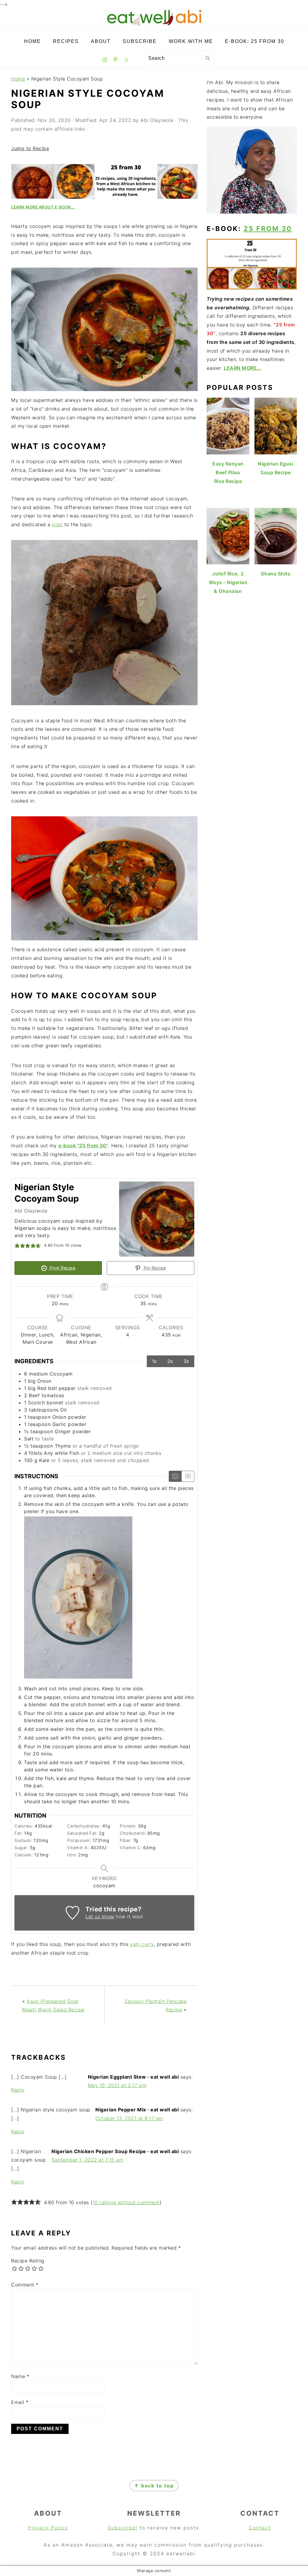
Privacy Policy (48, 2528)
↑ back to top (154, 2486)
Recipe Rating (28, 2261)
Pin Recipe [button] (154, 1268)
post (57, 524)
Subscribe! (123, 2528)
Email (20, 2402)
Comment (25, 2285)
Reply (18, 2090)
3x (186, 1361)
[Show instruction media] (175, 1476)
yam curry (142, 1944)
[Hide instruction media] (188, 1476)
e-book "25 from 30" (83, 1145)
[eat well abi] (154, 25)
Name (20, 2376)
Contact (260, 2528)
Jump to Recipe (30, 148)
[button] (17, 1246)
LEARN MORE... (243, 368)
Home (18, 79)
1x (154, 1361)
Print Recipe (62, 1268)
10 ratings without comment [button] (126, 2202)
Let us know (100, 1916)
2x (170, 1361)
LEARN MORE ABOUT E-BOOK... (43, 207)
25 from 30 (268, 229)
